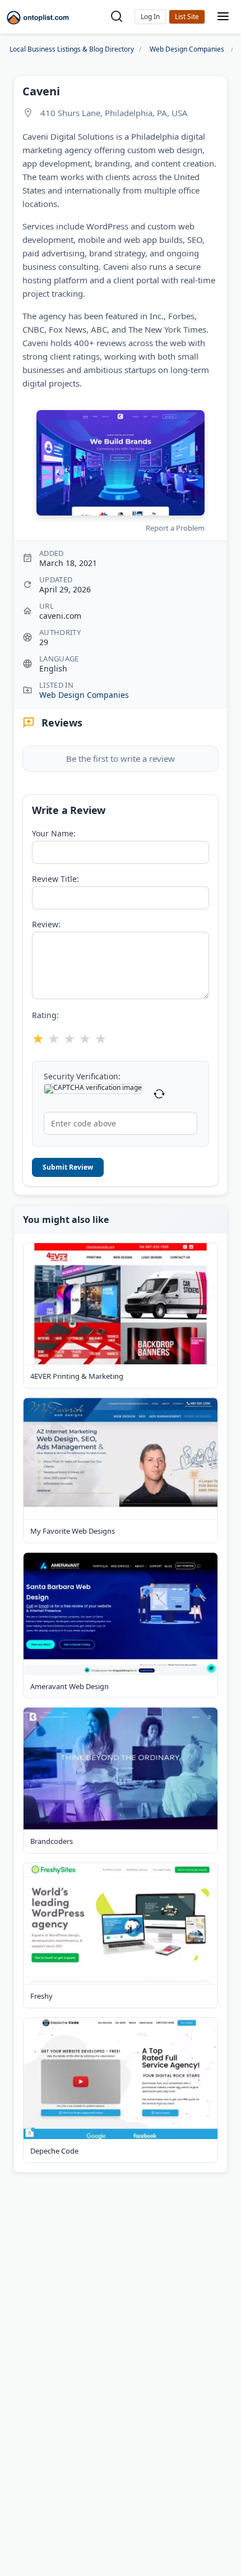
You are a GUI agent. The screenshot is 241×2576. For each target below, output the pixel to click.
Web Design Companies (84, 695)
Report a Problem (175, 528)
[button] (150, 17)
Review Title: (55, 879)
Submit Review (68, 1167)
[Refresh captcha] (159, 1094)
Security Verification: (82, 1077)
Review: (46, 924)
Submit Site (187, 17)
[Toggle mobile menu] (223, 17)
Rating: (45, 1015)
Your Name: (54, 834)
